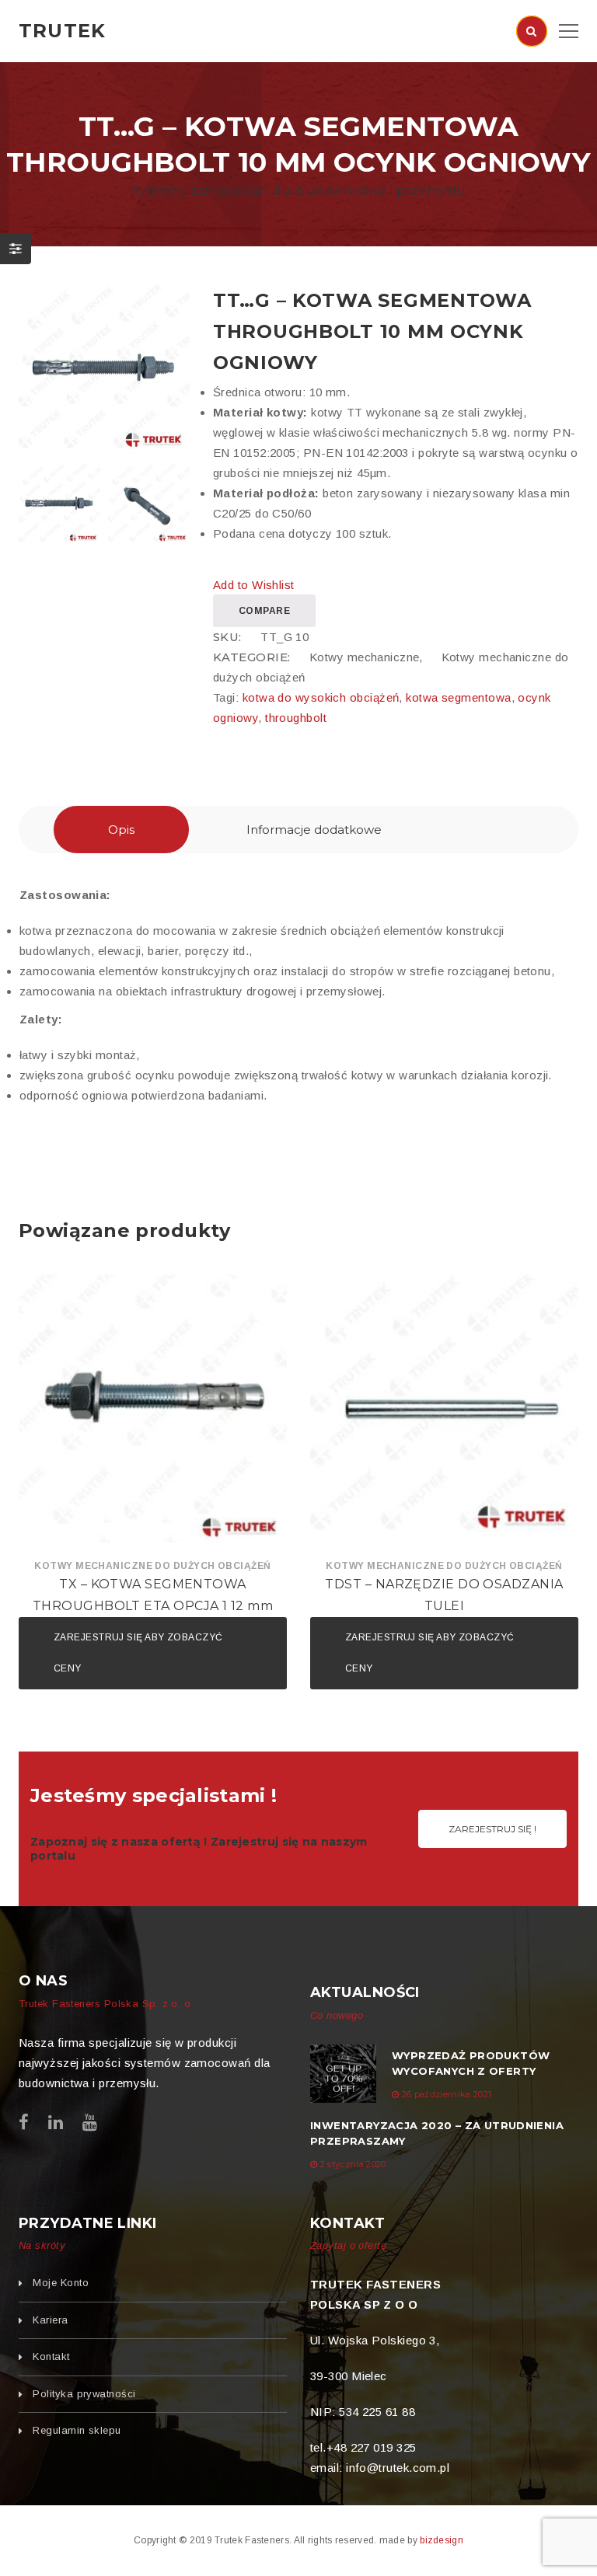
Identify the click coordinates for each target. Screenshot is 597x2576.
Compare (264, 611)
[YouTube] (90, 2123)
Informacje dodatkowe (314, 830)
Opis (121, 830)
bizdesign (442, 2540)
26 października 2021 (447, 2094)
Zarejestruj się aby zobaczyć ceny (138, 1653)
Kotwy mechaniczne (365, 657)
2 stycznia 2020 (353, 2164)
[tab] (121, 830)
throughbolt (296, 718)
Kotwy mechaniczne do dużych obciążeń (152, 1566)
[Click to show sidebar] (16, 249)
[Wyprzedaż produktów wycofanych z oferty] (343, 2074)
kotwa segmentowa (458, 697)
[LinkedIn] (56, 2123)
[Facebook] (24, 2123)
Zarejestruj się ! (492, 1829)
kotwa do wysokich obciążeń (321, 697)
